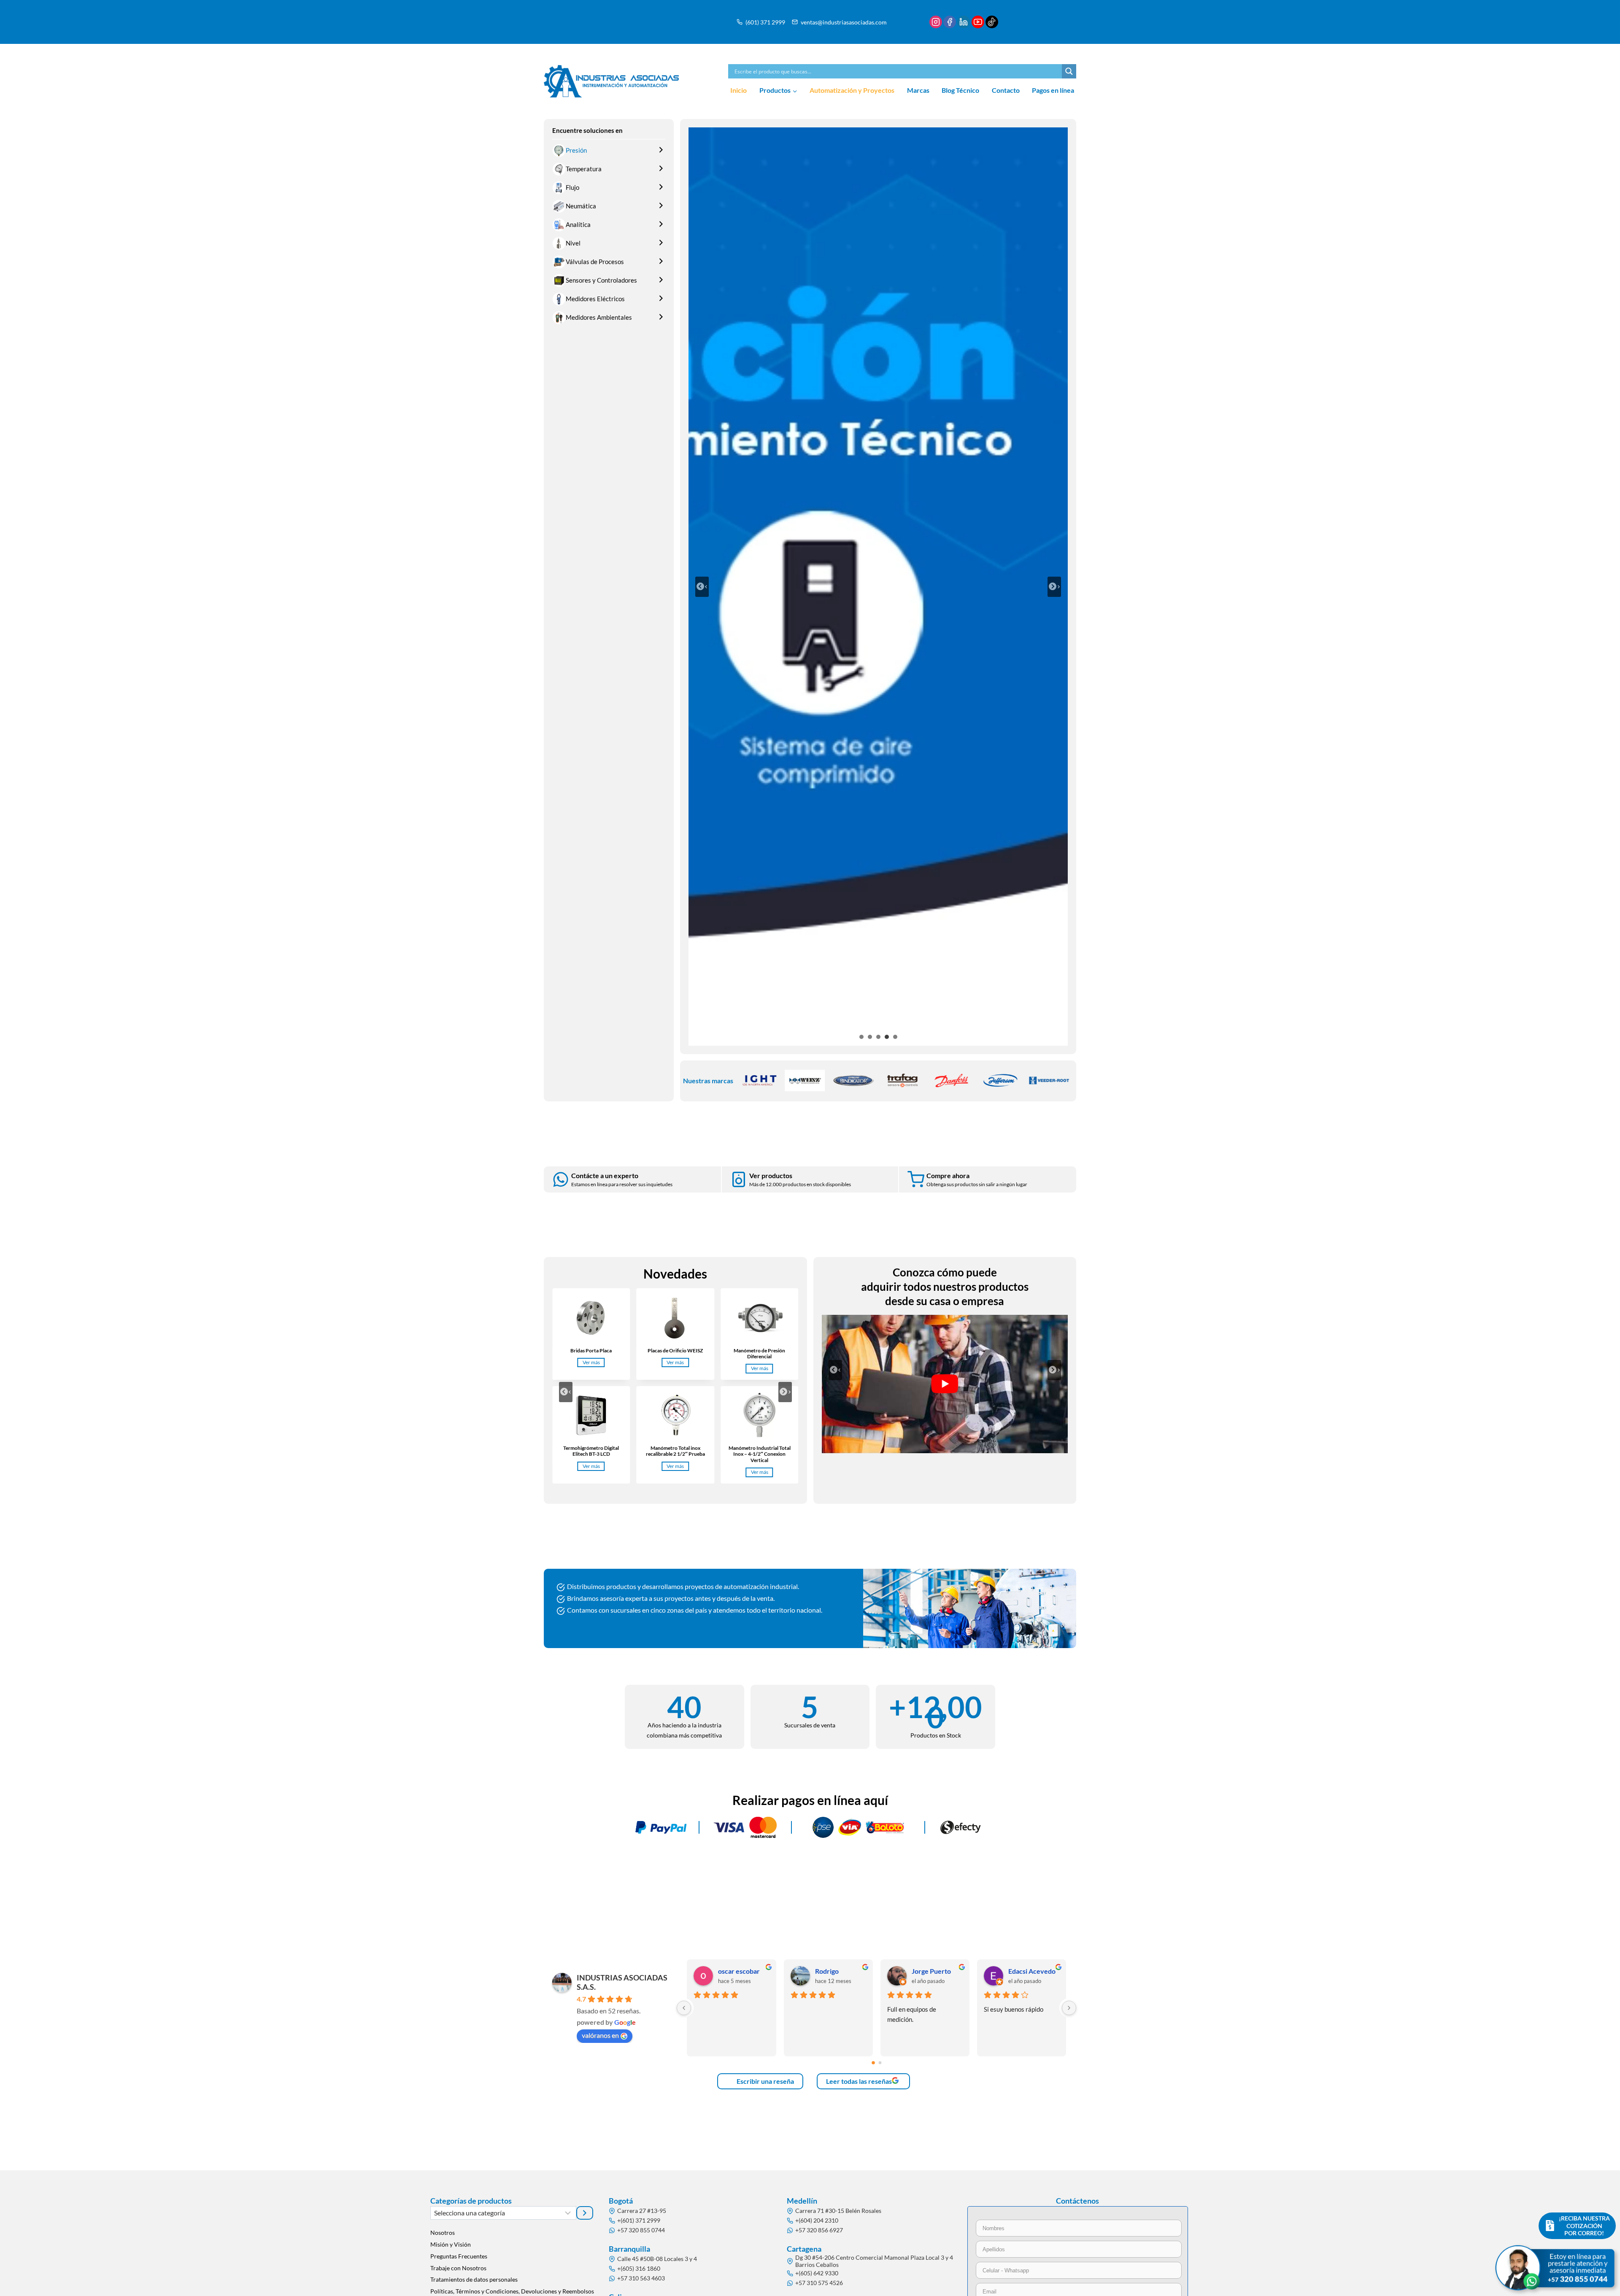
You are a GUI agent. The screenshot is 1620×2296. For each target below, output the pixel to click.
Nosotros (443, 2233)
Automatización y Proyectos (852, 90)
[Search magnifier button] (1069, 71)
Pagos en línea (1053, 90)
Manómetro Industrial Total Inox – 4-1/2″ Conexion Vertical (760, 1454)
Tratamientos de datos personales (474, 2279)
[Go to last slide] (566, 1392)
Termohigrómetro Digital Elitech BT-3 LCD (591, 1451)
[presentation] (591, 1318)
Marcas (918, 90)
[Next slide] (785, 1392)
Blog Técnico (960, 90)
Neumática (581, 206)
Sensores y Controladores (601, 280)
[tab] (861, 1037)
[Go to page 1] (880, 2063)
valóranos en (600, 2035)
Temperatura (584, 169)
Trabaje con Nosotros (458, 2268)
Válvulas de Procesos (595, 262)
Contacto (1006, 90)
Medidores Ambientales (599, 317)
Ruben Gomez (739, 1971)
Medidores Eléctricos (595, 299)
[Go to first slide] (1054, 587)
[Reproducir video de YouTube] (945, 1384)
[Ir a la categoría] (585, 2213)
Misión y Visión (451, 2244)
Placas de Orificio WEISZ (675, 1351)
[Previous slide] (702, 587)
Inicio (738, 90)
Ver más (593, 1363)
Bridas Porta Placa (591, 1351)
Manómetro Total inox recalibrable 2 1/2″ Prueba (675, 1451)
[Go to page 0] (873, 2063)
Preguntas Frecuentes (459, 2256)
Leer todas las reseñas (859, 2081)
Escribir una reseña (765, 2081)
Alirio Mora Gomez (840, 1971)
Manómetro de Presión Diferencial (759, 1354)
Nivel (573, 243)
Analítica (578, 224)
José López (928, 1971)
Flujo (572, 187)
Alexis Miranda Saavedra (1034, 1971)
